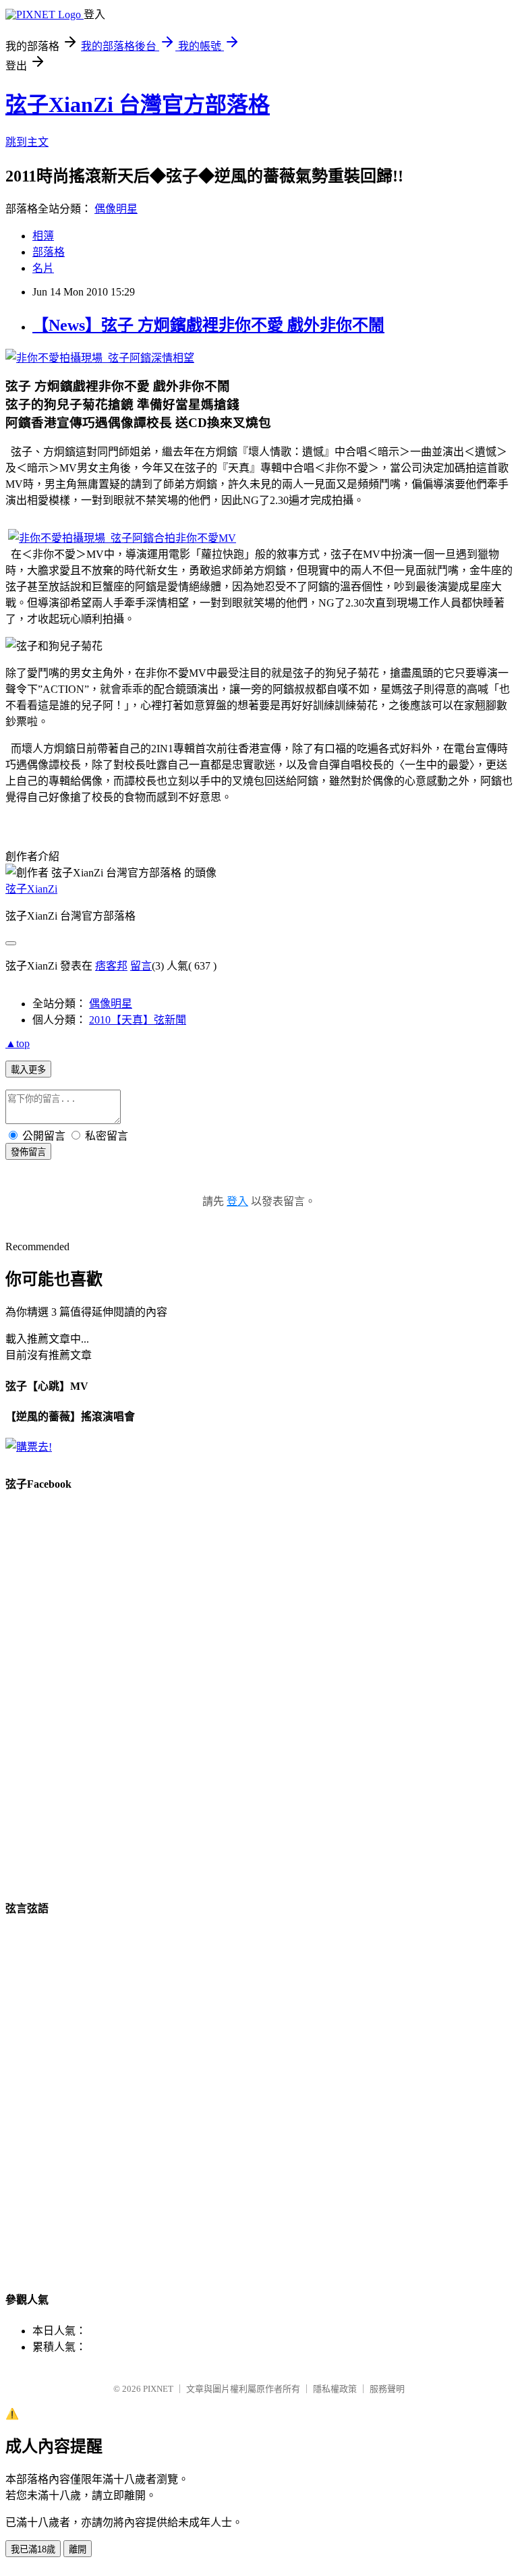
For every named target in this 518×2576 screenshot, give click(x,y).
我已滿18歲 (33, 2549)
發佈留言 (28, 1152)
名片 (43, 268)
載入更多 (28, 1070)
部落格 (49, 252)
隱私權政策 (335, 2389)
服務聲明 (387, 2389)
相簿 (43, 236)
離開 (78, 2549)
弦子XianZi (31, 889)
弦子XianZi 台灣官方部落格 (138, 105)
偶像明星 (116, 209)
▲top (18, 1043)
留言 (141, 966)
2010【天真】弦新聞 (138, 1020)
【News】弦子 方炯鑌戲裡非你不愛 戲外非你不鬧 (208, 325)
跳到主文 (27, 142)
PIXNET (158, 2389)
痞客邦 (111, 966)
